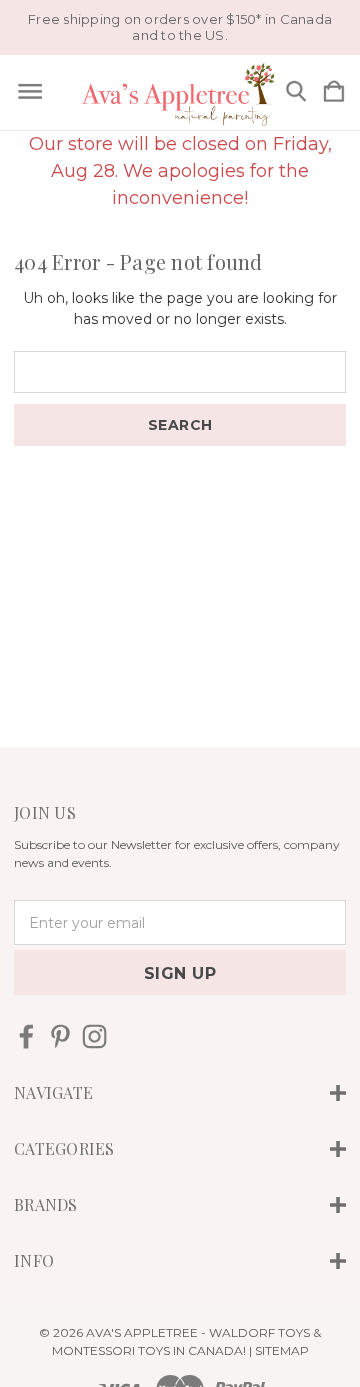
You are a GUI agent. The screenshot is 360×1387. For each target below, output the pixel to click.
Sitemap (282, 1350)
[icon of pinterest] (60, 1036)
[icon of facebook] (26, 1036)
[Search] (296, 92)
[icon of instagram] (94, 1036)
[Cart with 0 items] (334, 92)
